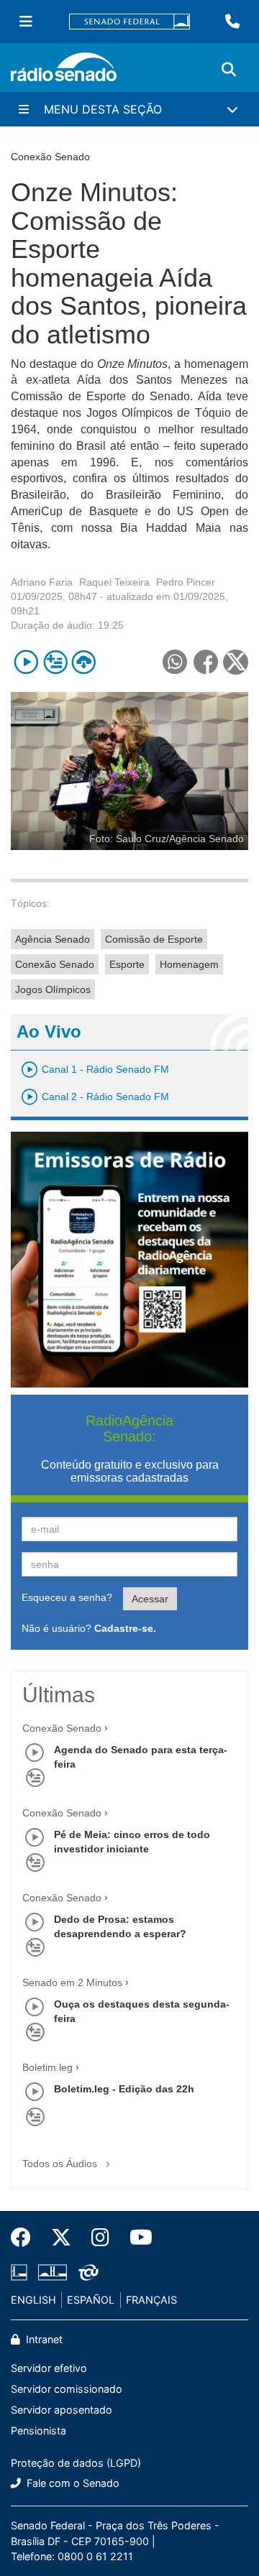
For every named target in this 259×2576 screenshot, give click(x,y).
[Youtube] (136, 2238)
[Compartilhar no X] (236, 662)
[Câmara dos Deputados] (22, 2273)
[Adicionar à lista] (55, 662)
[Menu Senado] (26, 22)
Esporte (127, 964)
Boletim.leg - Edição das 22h (124, 2089)
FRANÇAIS (151, 2300)
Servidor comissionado (67, 2389)
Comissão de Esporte (154, 939)
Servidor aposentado (62, 2410)
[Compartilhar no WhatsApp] (174, 662)
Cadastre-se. (125, 1628)
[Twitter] (61, 2238)
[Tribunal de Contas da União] (86, 2273)
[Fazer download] (84, 662)
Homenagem (189, 964)
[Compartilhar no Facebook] (205, 662)
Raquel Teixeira (114, 582)
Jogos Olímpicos (53, 989)
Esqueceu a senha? (67, 1597)
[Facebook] (26, 2238)
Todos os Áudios (61, 2164)
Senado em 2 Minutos (72, 1982)
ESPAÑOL (91, 2300)
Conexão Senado (55, 964)
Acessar (150, 1599)
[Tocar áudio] (26, 662)
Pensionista (38, 2430)
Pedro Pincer (186, 582)
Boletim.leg (47, 2067)
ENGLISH (33, 2300)
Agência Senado (53, 939)
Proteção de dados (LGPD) (76, 2463)
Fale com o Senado (72, 2483)
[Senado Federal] (129, 22)
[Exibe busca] (229, 70)
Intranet (43, 2339)
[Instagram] (100, 2238)
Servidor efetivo (49, 2368)
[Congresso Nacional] (53, 2273)
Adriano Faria (42, 582)
